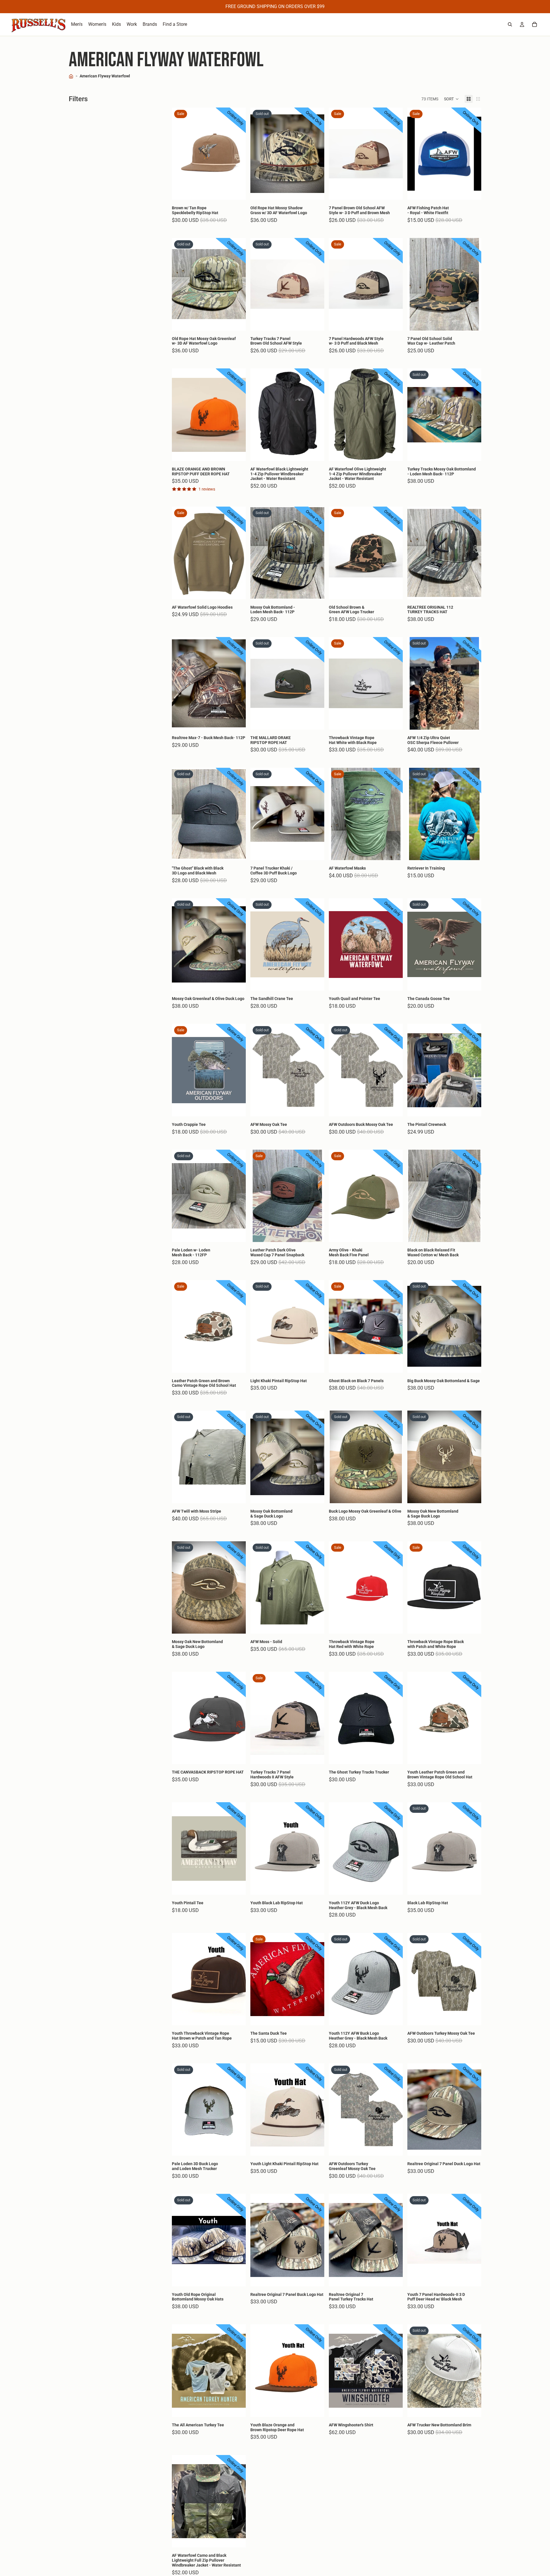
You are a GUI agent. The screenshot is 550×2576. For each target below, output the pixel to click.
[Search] (510, 24)
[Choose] (315, 452)
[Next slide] (237, 154)
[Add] (237, 191)
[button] (451, 99)
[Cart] (535, 24)
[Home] (71, 76)
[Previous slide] (180, 154)
